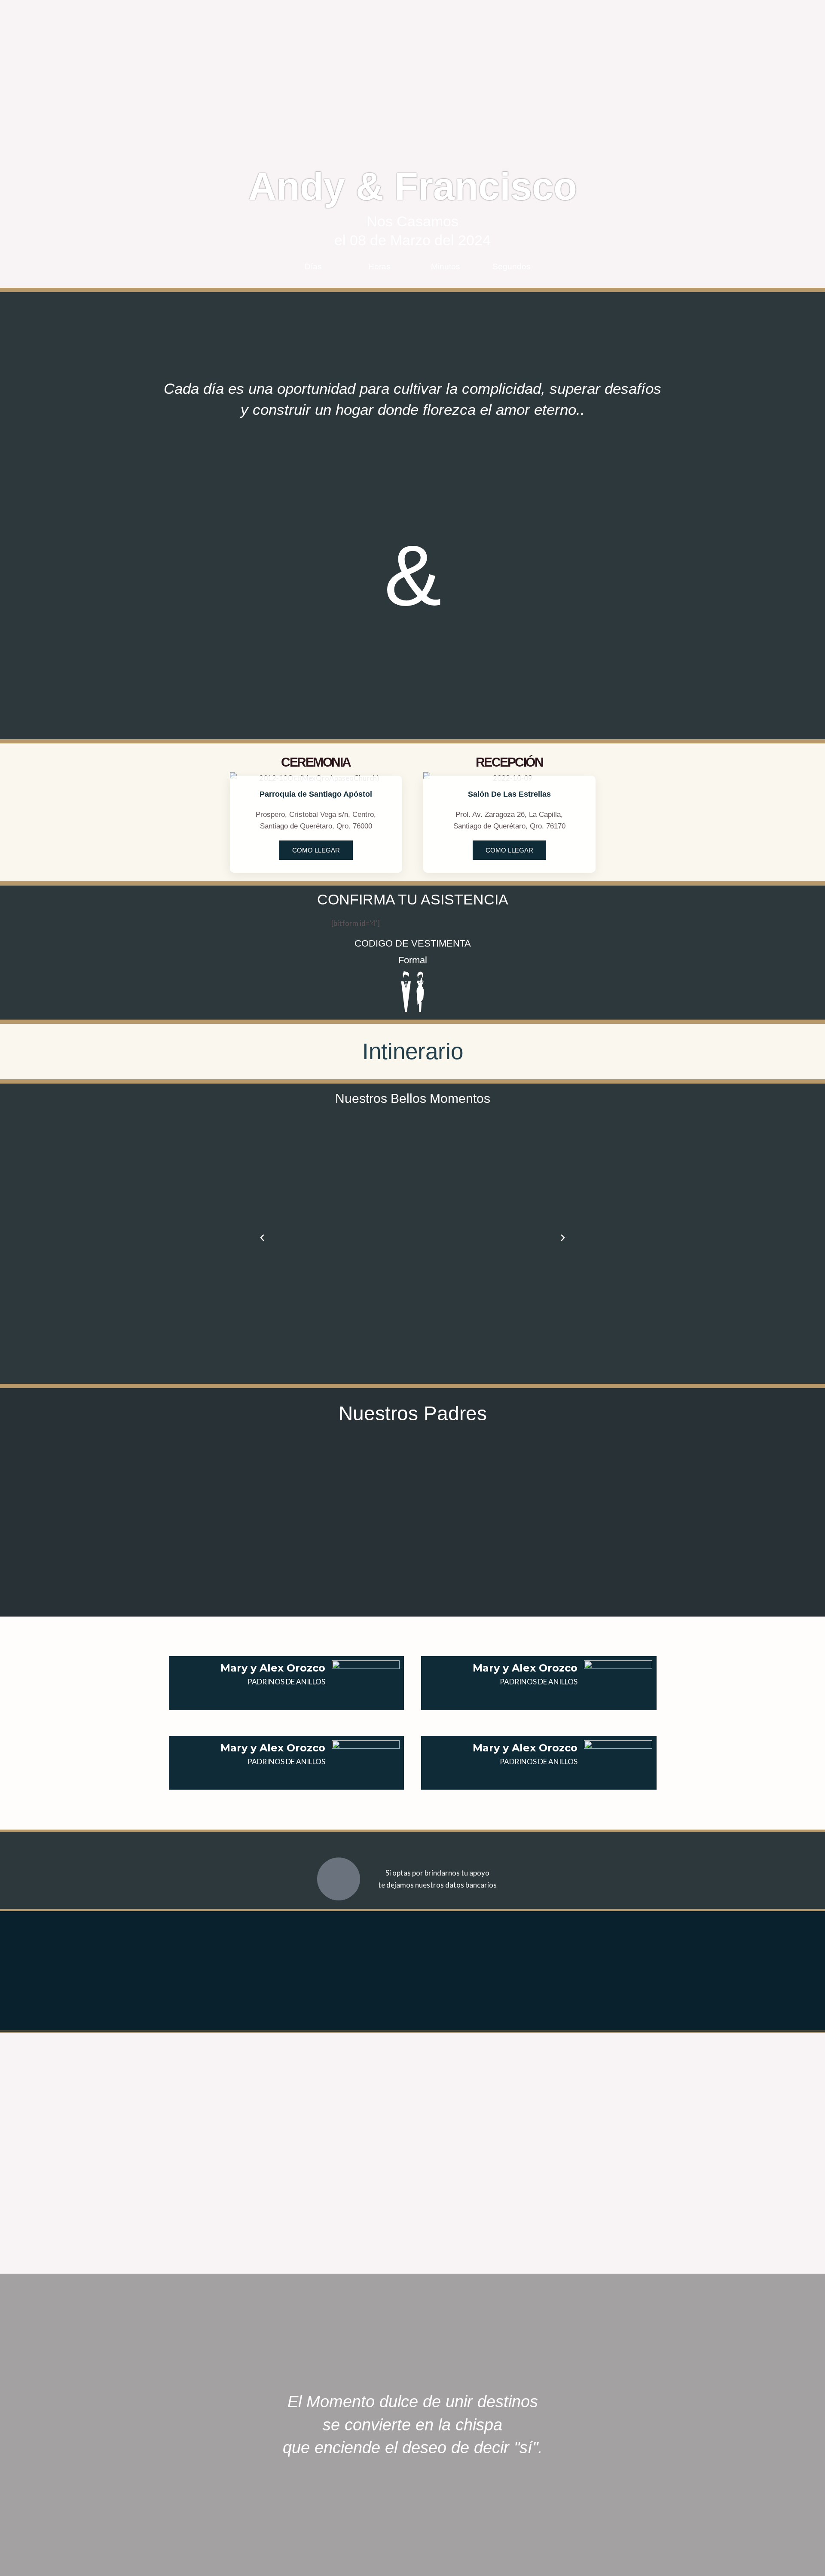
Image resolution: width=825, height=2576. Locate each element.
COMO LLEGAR (316, 850)
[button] (262, 1238)
